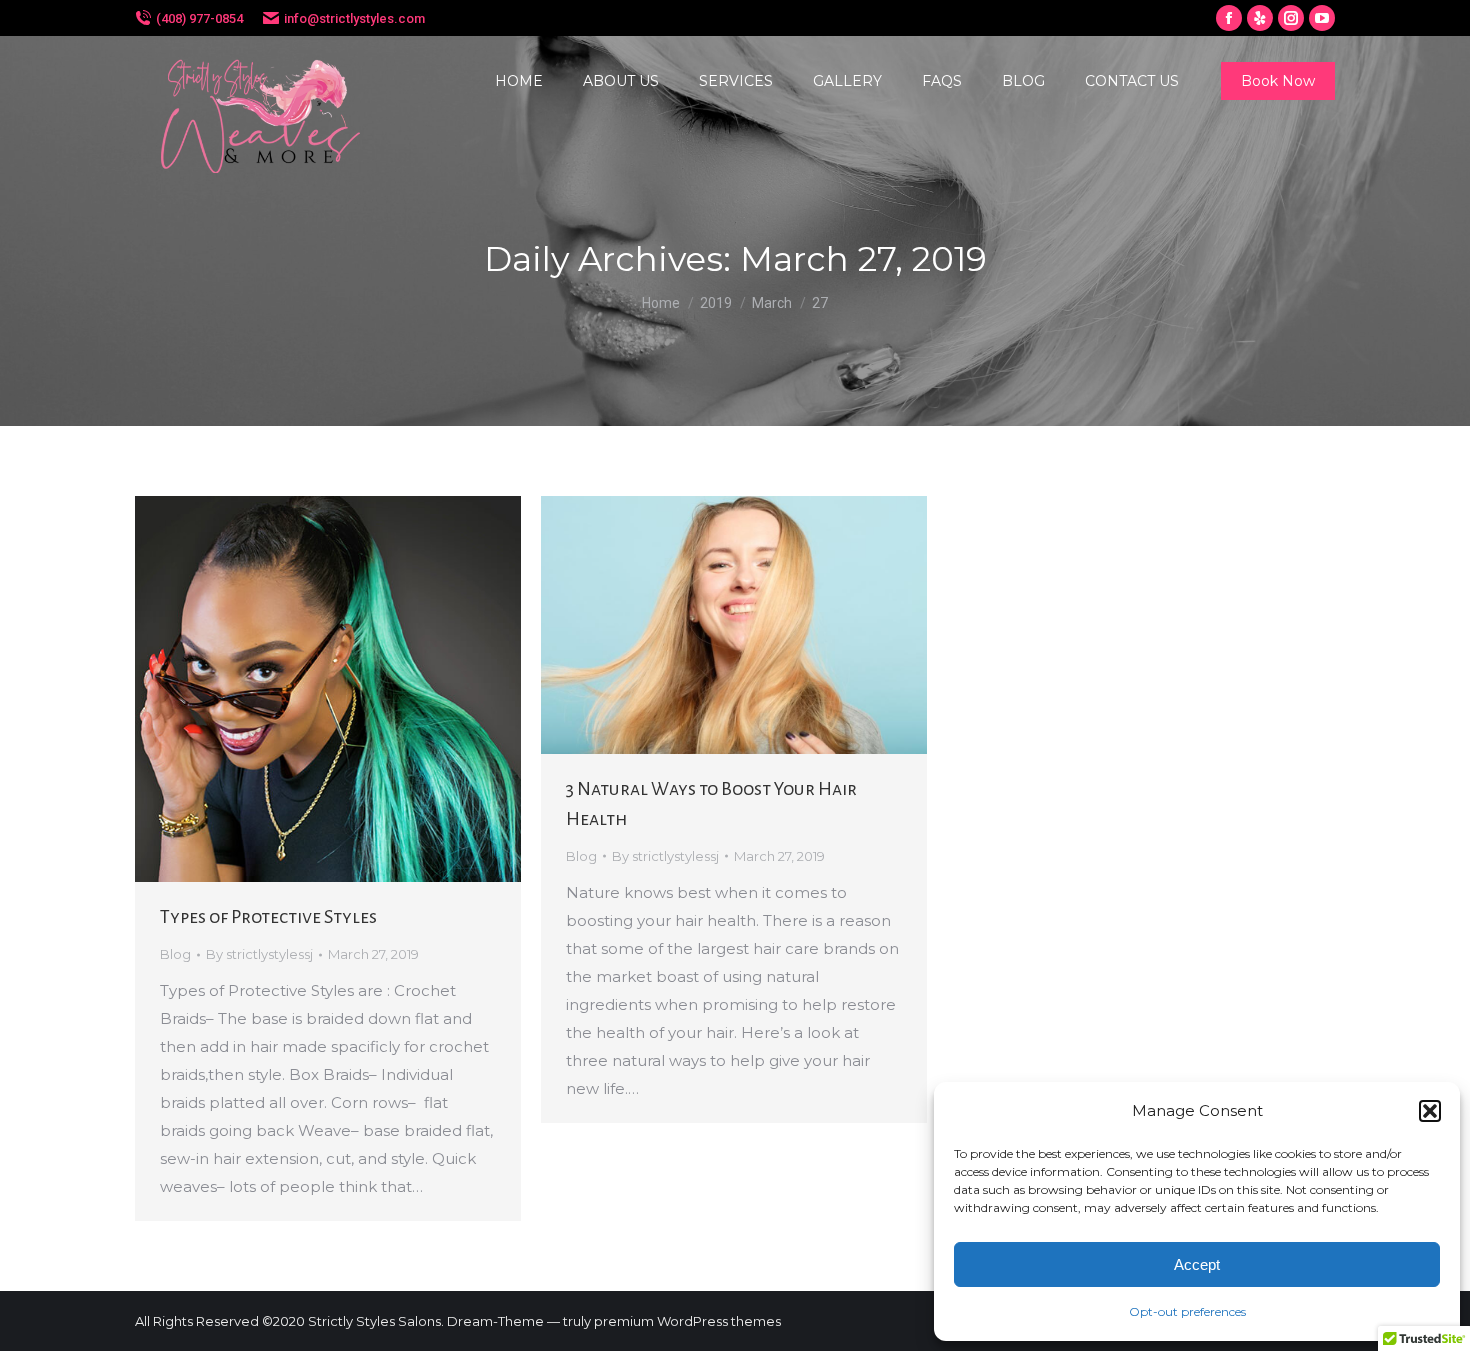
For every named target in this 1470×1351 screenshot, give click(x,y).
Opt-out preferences (1187, 1311)
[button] (1430, 1111)
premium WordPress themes (687, 1321)
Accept (1197, 1264)
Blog (175, 954)
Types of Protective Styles (268, 917)
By (259, 954)
